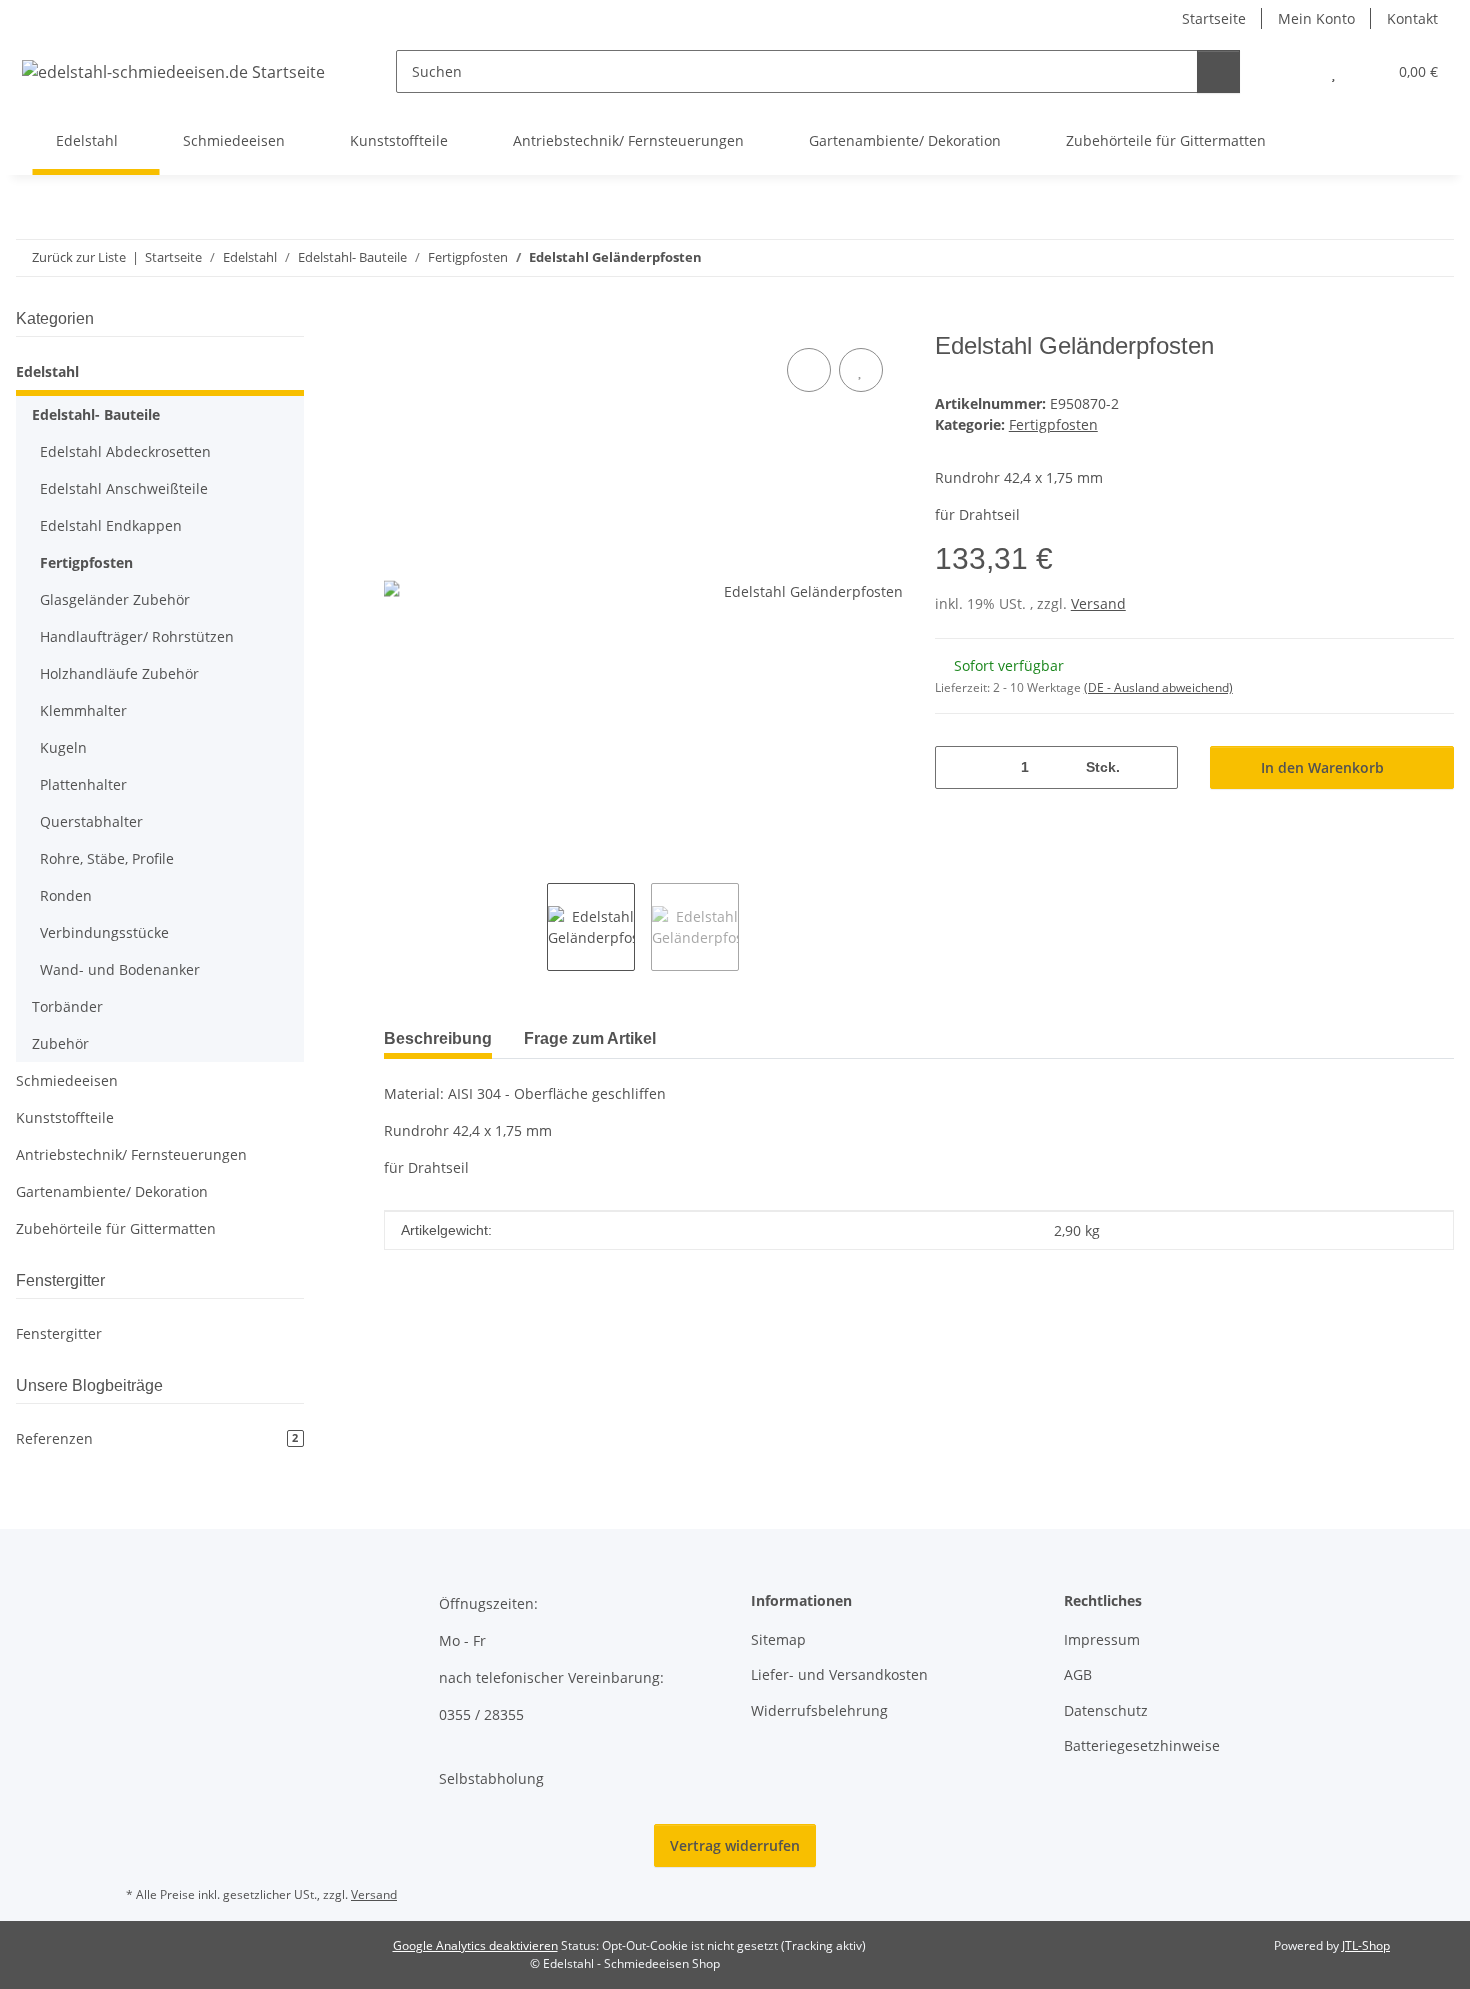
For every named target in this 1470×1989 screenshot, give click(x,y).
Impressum (1102, 1639)
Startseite (1214, 18)
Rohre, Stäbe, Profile (107, 858)
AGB (1078, 1674)
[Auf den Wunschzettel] (861, 370)
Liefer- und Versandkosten (839, 1674)
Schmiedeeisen (67, 1080)
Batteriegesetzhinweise (1142, 1745)
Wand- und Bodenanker (120, 969)
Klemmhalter (83, 710)
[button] (1293, 71)
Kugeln (63, 747)
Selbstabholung (491, 1778)
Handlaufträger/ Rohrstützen (137, 636)
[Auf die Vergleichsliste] (809, 370)
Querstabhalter (91, 821)
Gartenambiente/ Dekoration (112, 1191)
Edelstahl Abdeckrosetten (125, 451)
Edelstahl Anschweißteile (124, 488)
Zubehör (60, 1043)
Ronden (66, 895)
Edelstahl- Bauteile (96, 414)
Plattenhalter (83, 784)
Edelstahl (47, 371)
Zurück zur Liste (79, 257)
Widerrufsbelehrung (819, 1710)
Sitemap (778, 1639)
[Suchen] (1218, 71)
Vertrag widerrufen (735, 1845)
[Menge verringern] (957, 767)
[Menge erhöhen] (1155, 767)
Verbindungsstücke (104, 932)
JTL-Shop (1366, 1945)
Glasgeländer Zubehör (115, 599)
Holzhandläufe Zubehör (119, 673)
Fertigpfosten (1053, 424)
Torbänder (67, 1006)
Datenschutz (1106, 1710)
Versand (1098, 603)
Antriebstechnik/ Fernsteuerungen (131, 1154)
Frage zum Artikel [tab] (590, 1038)
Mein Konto (1316, 18)
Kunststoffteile (65, 1117)
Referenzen (157, 1438)
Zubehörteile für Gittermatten (116, 1228)
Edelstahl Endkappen (111, 525)
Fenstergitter (59, 1333)
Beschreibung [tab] (438, 1038)
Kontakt (1412, 18)
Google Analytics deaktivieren (475, 1945)
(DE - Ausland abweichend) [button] (1158, 687)
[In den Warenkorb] (400, 321)
